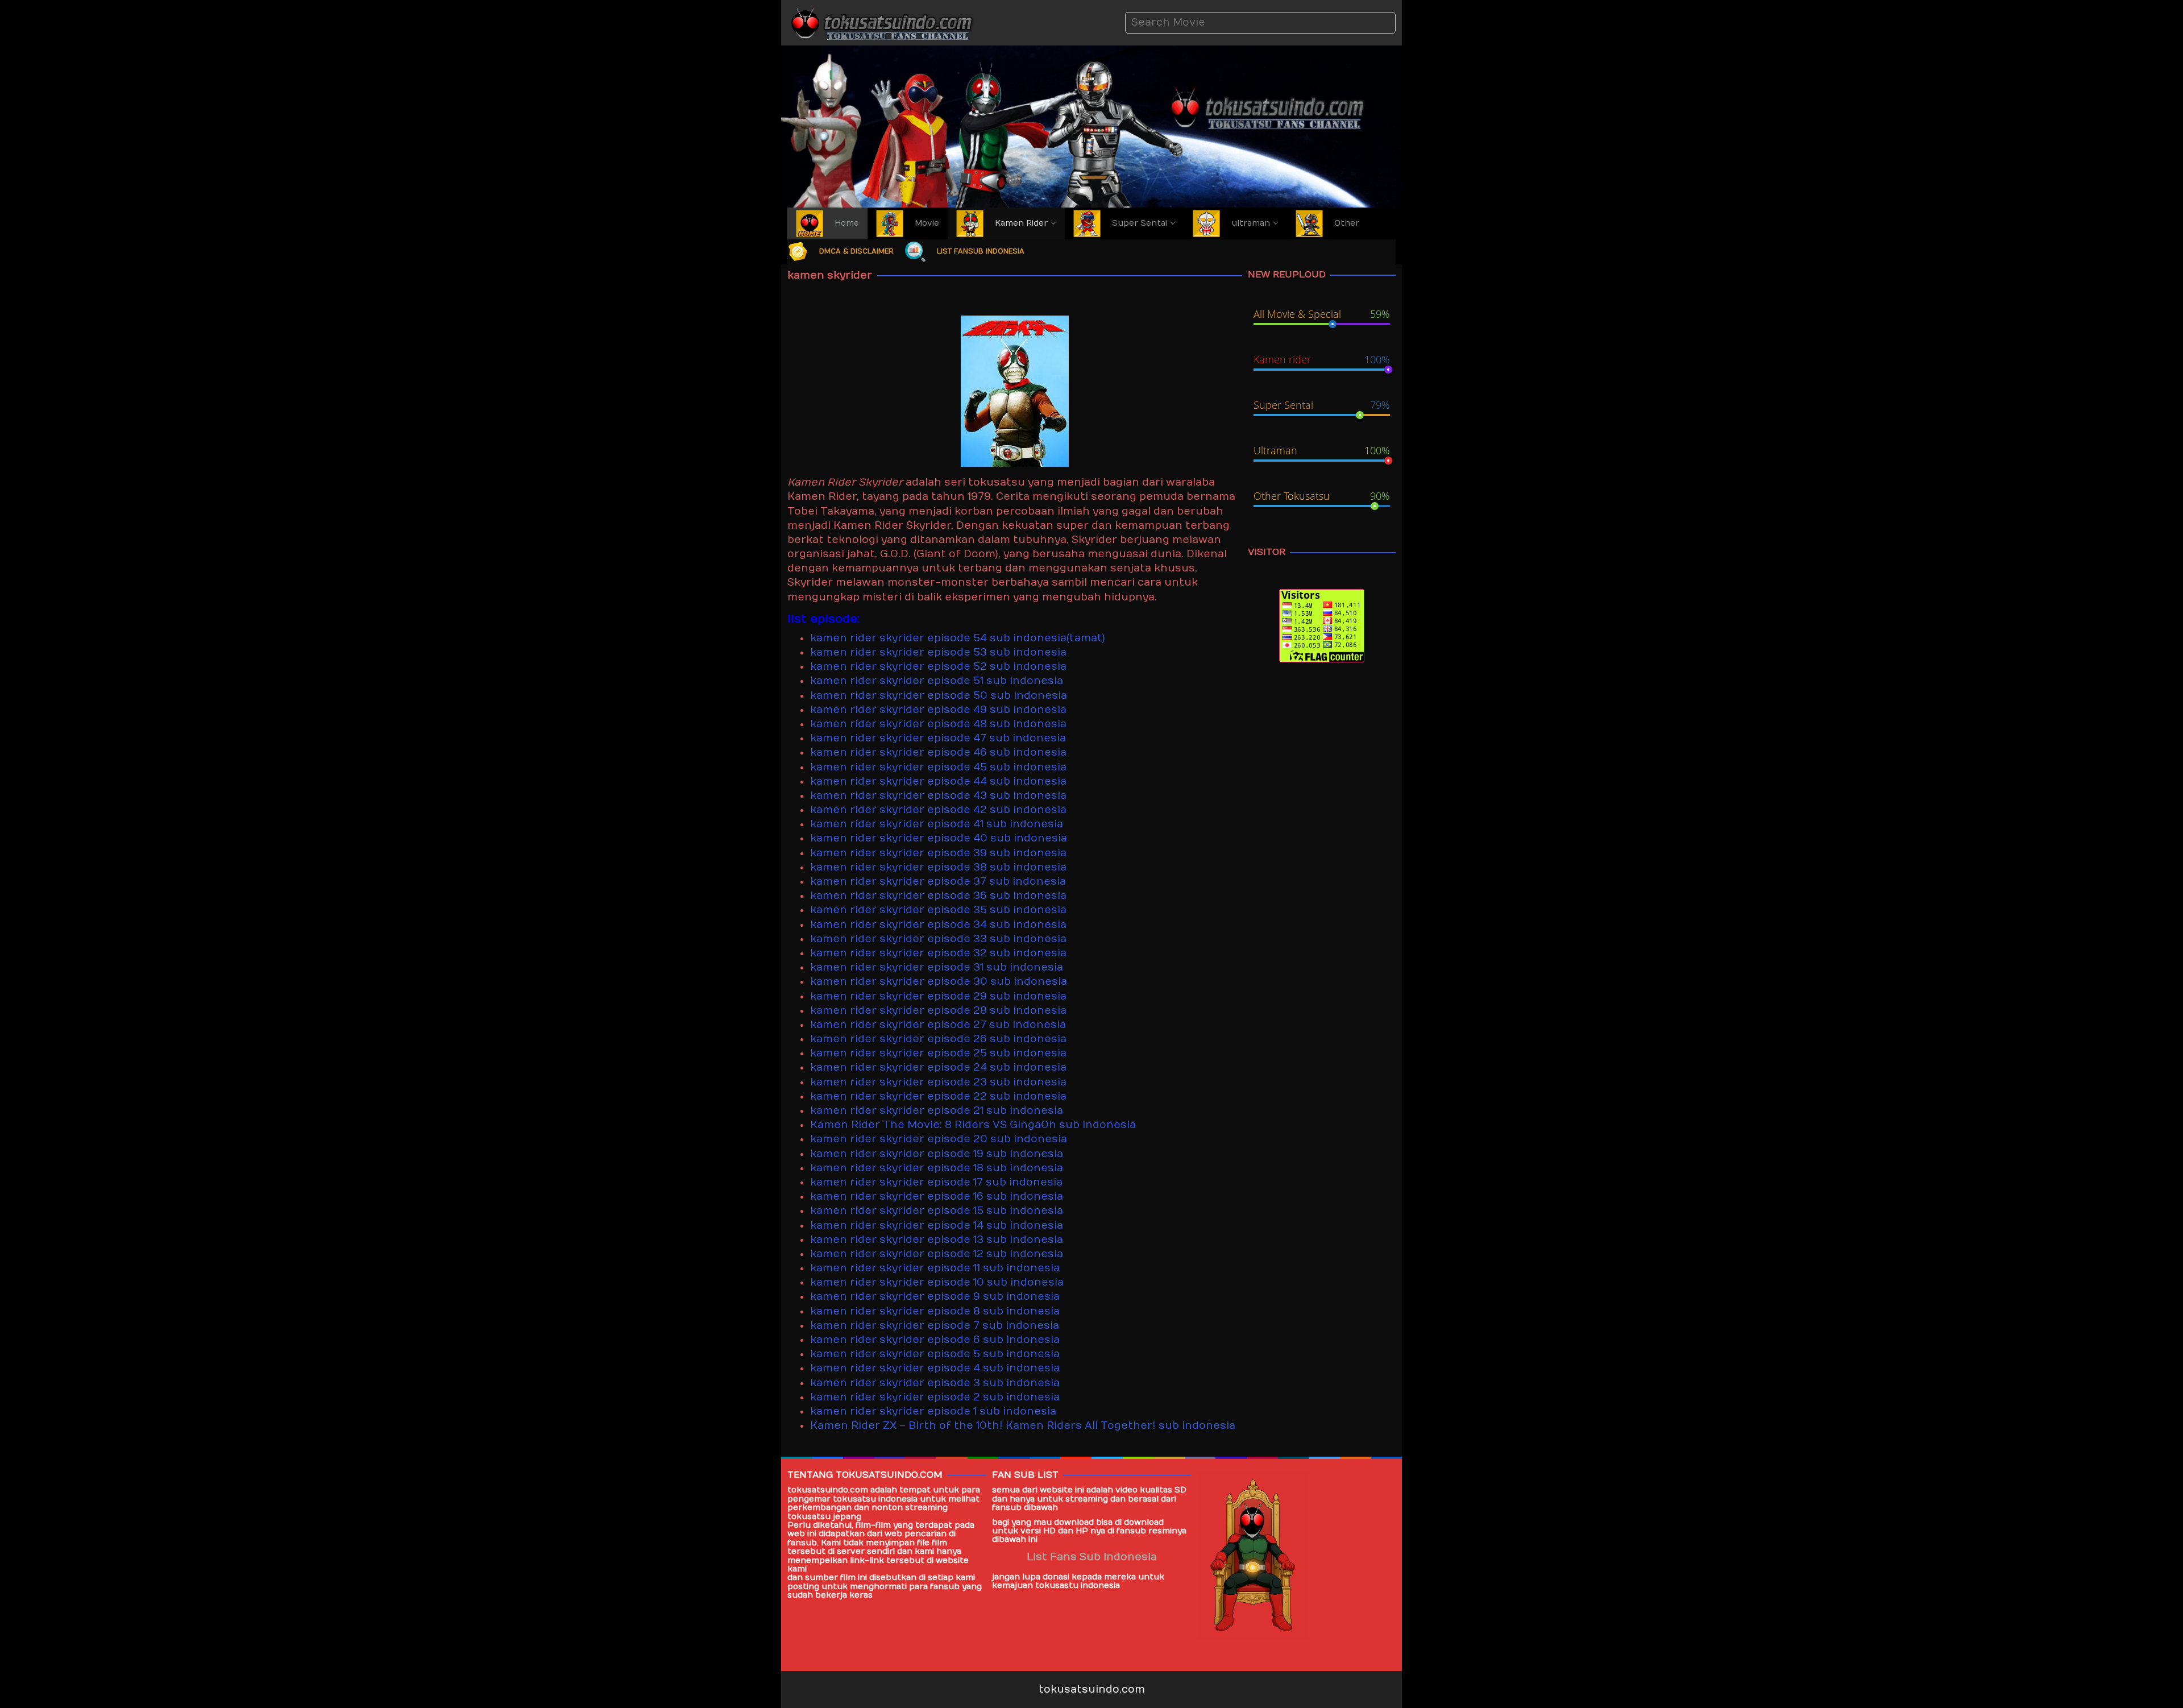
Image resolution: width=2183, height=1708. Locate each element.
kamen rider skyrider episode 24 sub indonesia (938, 1067)
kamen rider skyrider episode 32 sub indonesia (938, 953)
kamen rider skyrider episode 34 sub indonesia (938, 925)
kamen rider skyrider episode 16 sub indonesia (937, 1197)
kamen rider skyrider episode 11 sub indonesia (935, 1268)
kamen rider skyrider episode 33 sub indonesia (938, 939)
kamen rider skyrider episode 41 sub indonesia (937, 824)
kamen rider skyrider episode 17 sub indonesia (936, 1182)
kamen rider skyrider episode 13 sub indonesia (937, 1240)
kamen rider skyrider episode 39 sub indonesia (938, 853)
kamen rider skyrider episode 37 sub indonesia (938, 882)
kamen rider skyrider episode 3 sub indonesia (935, 1383)
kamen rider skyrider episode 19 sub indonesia (937, 1154)
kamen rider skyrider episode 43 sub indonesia (938, 796)
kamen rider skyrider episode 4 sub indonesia (935, 1368)
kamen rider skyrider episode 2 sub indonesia (935, 1397)
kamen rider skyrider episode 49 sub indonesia (938, 710)
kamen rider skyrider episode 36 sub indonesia (938, 896)
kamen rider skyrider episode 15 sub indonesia (937, 1211)
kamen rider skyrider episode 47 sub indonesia (938, 738)
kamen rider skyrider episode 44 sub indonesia (938, 782)
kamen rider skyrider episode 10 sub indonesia (937, 1282)
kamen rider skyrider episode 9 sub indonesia (935, 1297)
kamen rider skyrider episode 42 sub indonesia (938, 810)
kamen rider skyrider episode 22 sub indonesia (938, 1096)
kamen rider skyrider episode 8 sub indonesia (935, 1311)
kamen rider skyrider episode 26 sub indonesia (938, 1039)
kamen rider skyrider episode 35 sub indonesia (938, 910)
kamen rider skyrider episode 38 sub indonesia (938, 867)
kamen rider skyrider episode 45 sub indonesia (938, 767)
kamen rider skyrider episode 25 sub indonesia (938, 1053)
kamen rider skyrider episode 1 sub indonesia (933, 1411)
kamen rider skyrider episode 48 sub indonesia (938, 724)
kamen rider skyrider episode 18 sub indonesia (937, 1168)
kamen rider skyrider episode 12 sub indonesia (937, 1254)
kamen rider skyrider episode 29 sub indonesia (938, 996)
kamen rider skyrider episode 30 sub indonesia (939, 982)
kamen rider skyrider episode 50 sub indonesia (939, 696)
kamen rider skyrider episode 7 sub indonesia (935, 1326)
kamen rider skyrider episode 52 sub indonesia (938, 667)
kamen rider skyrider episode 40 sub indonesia (939, 838)
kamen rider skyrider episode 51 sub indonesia (937, 681)
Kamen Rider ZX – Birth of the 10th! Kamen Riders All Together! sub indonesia (1023, 1426)
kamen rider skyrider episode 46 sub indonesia (938, 753)
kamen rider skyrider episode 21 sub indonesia (937, 1111)
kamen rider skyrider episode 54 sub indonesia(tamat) (958, 638)
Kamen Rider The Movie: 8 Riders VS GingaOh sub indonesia (973, 1125)
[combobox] (1260, 22)
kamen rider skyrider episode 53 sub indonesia (938, 652)
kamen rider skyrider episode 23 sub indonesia (938, 1082)
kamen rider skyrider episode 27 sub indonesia (938, 1025)
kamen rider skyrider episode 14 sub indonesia (937, 1226)
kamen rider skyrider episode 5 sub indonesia (935, 1354)
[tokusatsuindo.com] (881, 22)
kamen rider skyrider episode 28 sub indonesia (938, 1011)
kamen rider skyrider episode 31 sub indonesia (937, 967)
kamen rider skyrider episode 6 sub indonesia (935, 1340)
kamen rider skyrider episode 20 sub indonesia (939, 1139)
